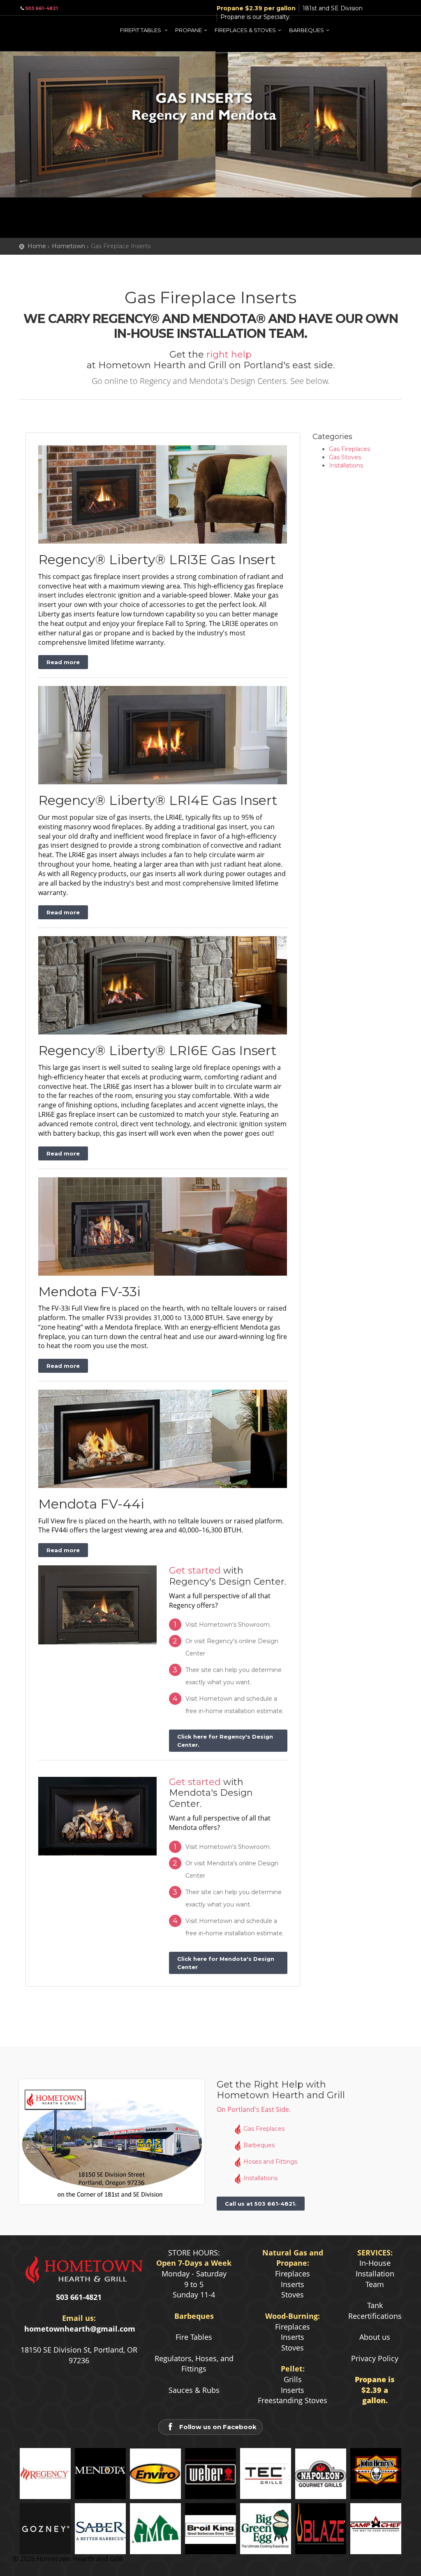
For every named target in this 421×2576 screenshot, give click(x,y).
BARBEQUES (306, 30)
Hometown (68, 246)
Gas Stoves (345, 457)
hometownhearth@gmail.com (80, 2329)
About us (375, 2337)
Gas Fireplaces (349, 449)
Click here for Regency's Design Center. (225, 1741)
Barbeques (259, 2145)
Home (37, 246)
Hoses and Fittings (270, 2162)
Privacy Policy (375, 2358)
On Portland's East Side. (254, 2109)
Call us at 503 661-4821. (261, 2204)
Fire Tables (194, 2337)
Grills (293, 2379)
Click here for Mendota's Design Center (226, 1963)
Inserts (293, 2284)
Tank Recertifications (375, 2311)
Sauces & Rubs (194, 2390)
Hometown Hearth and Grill (52, 29)
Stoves (293, 2295)
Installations (346, 465)
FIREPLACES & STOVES (245, 30)
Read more (63, 662)
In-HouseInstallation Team (375, 2273)
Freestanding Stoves (293, 2400)
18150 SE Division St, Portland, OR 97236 (79, 2355)
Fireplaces (293, 2274)
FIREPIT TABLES (141, 30)
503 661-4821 (42, 8)
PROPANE (189, 30)
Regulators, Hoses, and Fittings (194, 2364)
